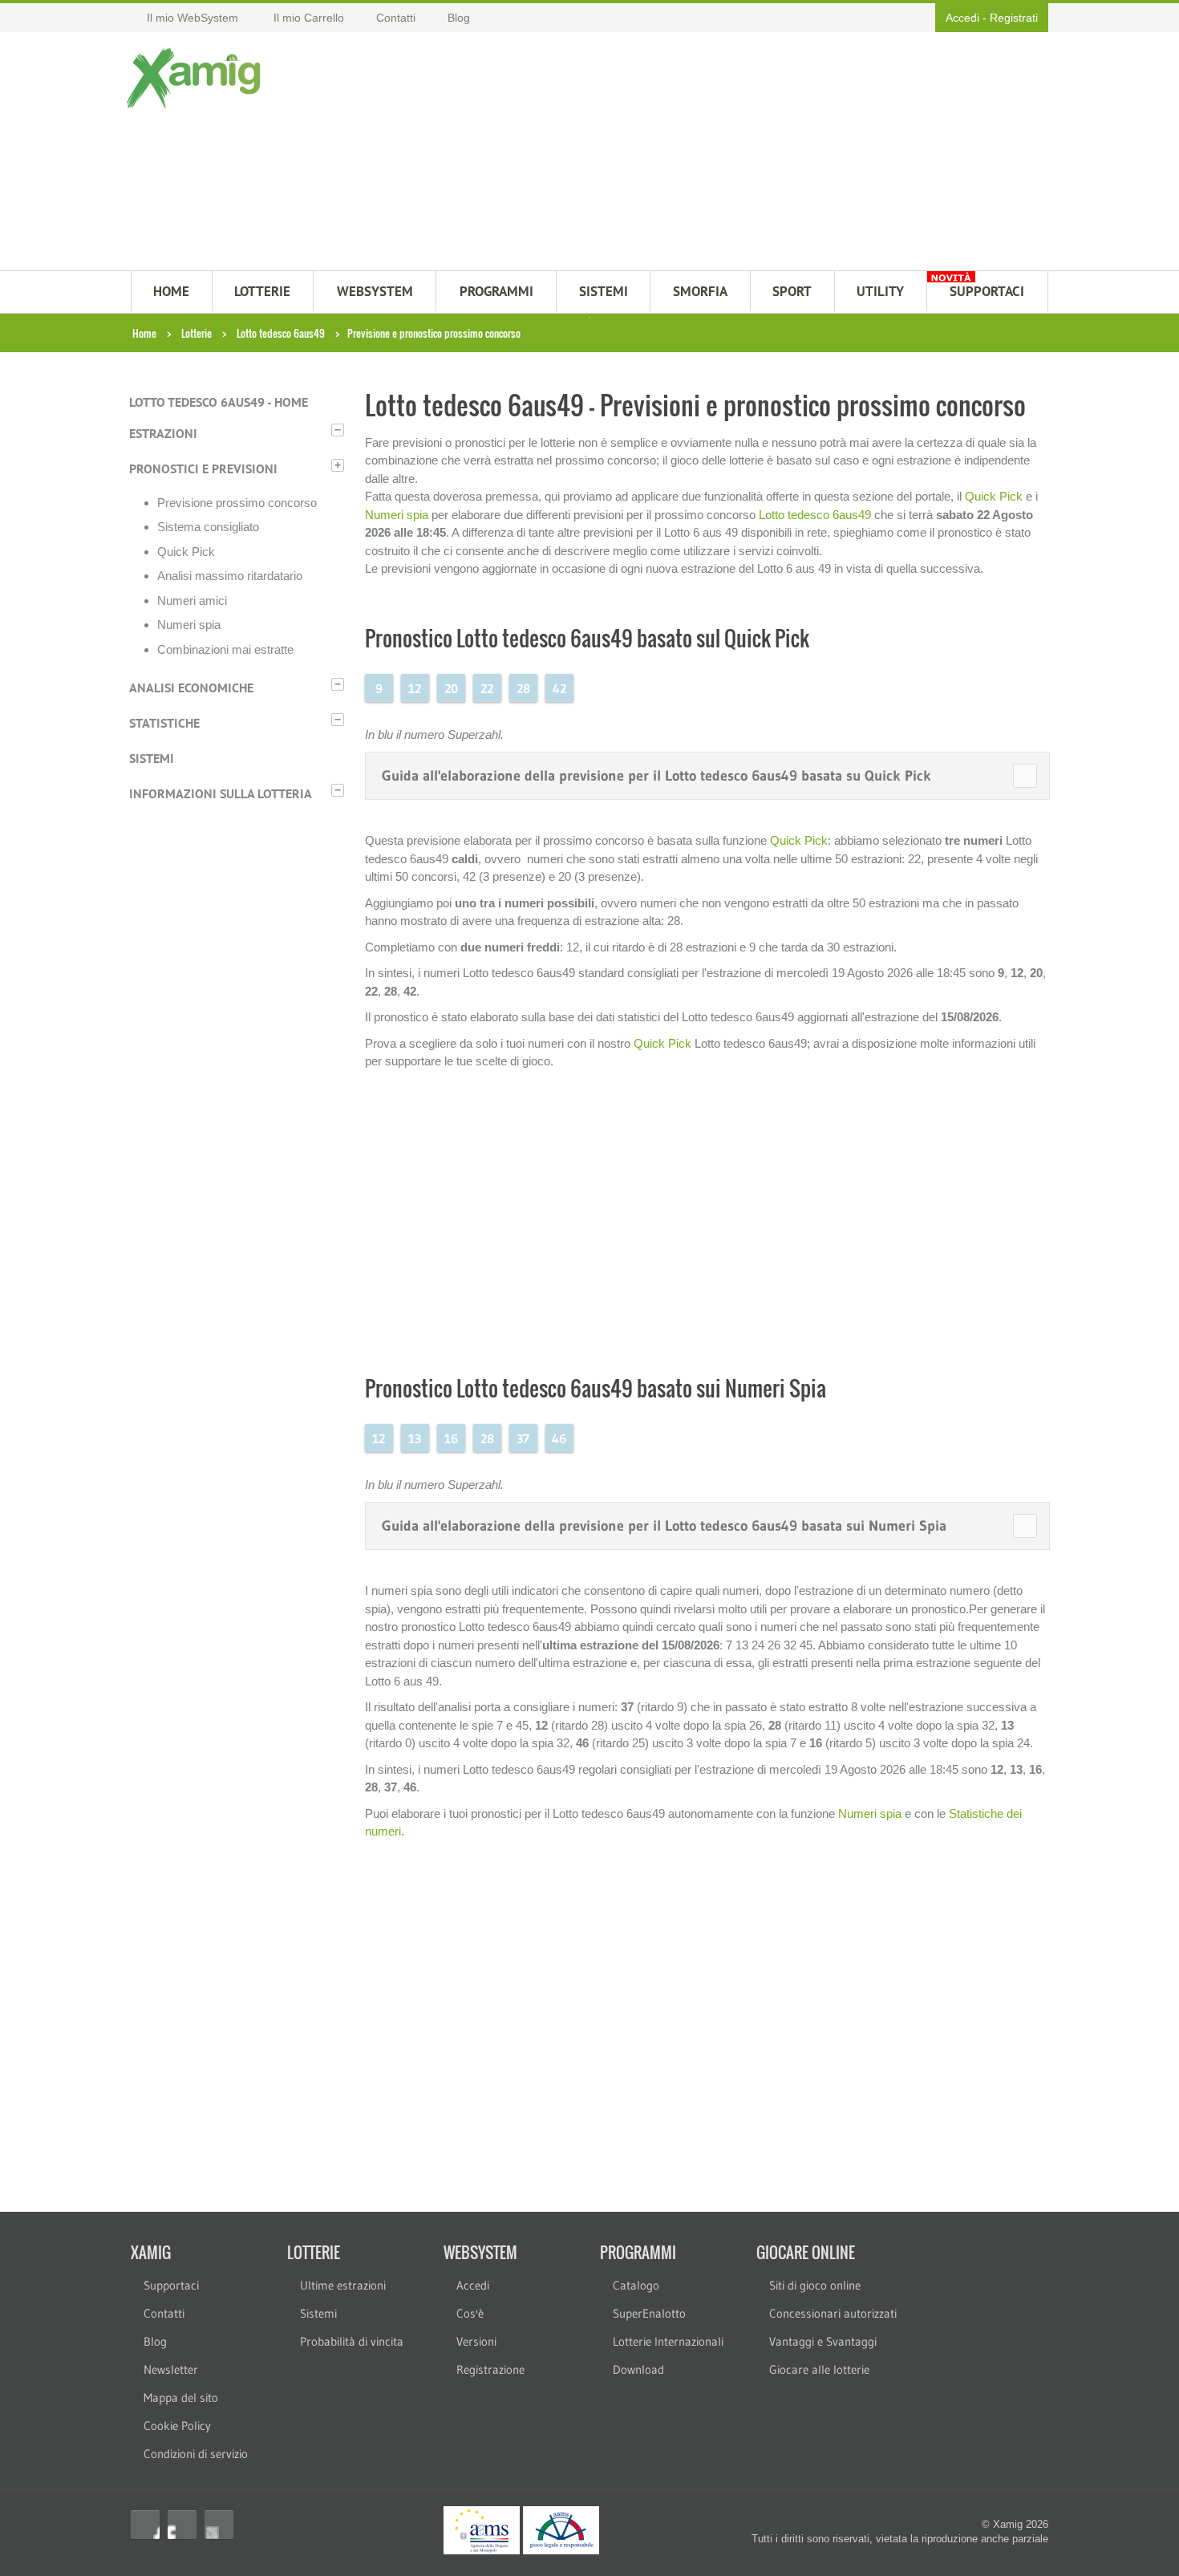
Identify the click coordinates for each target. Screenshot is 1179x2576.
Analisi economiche (191, 688)
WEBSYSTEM (375, 291)
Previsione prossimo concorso (237, 503)
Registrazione (490, 2369)
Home (144, 333)
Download (638, 2369)
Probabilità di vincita (352, 2341)
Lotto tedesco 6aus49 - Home (219, 402)
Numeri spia (189, 625)
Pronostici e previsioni (203, 469)
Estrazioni (163, 433)
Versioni (476, 2341)
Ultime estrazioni (343, 2285)
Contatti (164, 2313)
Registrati (1014, 18)
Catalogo (636, 2285)
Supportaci (171, 2285)
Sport (792, 291)
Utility (880, 291)
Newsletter (171, 2369)
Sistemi (152, 758)
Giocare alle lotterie (819, 2369)
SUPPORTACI (987, 291)
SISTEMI (604, 291)
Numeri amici (192, 600)
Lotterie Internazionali (668, 2341)
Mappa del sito (181, 2398)
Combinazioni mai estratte (225, 649)
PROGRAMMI (496, 291)
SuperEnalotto (649, 2313)
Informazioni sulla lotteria (221, 793)
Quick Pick (186, 552)
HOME (171, 291)
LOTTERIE (262, 291)
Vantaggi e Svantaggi (823, 2341)
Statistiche (164, 723)
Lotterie (196, 333)
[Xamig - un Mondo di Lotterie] (197, 78)
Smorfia (700, 291)
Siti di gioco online (815, 2285)
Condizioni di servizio (196, 2454)
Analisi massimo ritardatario (230, 576)
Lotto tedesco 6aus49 (281, 333)
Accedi (962, 18)
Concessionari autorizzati (833, 2313)
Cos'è (470, 2313)
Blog (155, 2341)
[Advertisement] (668, 153)
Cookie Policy (177, 2426)
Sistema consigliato (208, 527)
